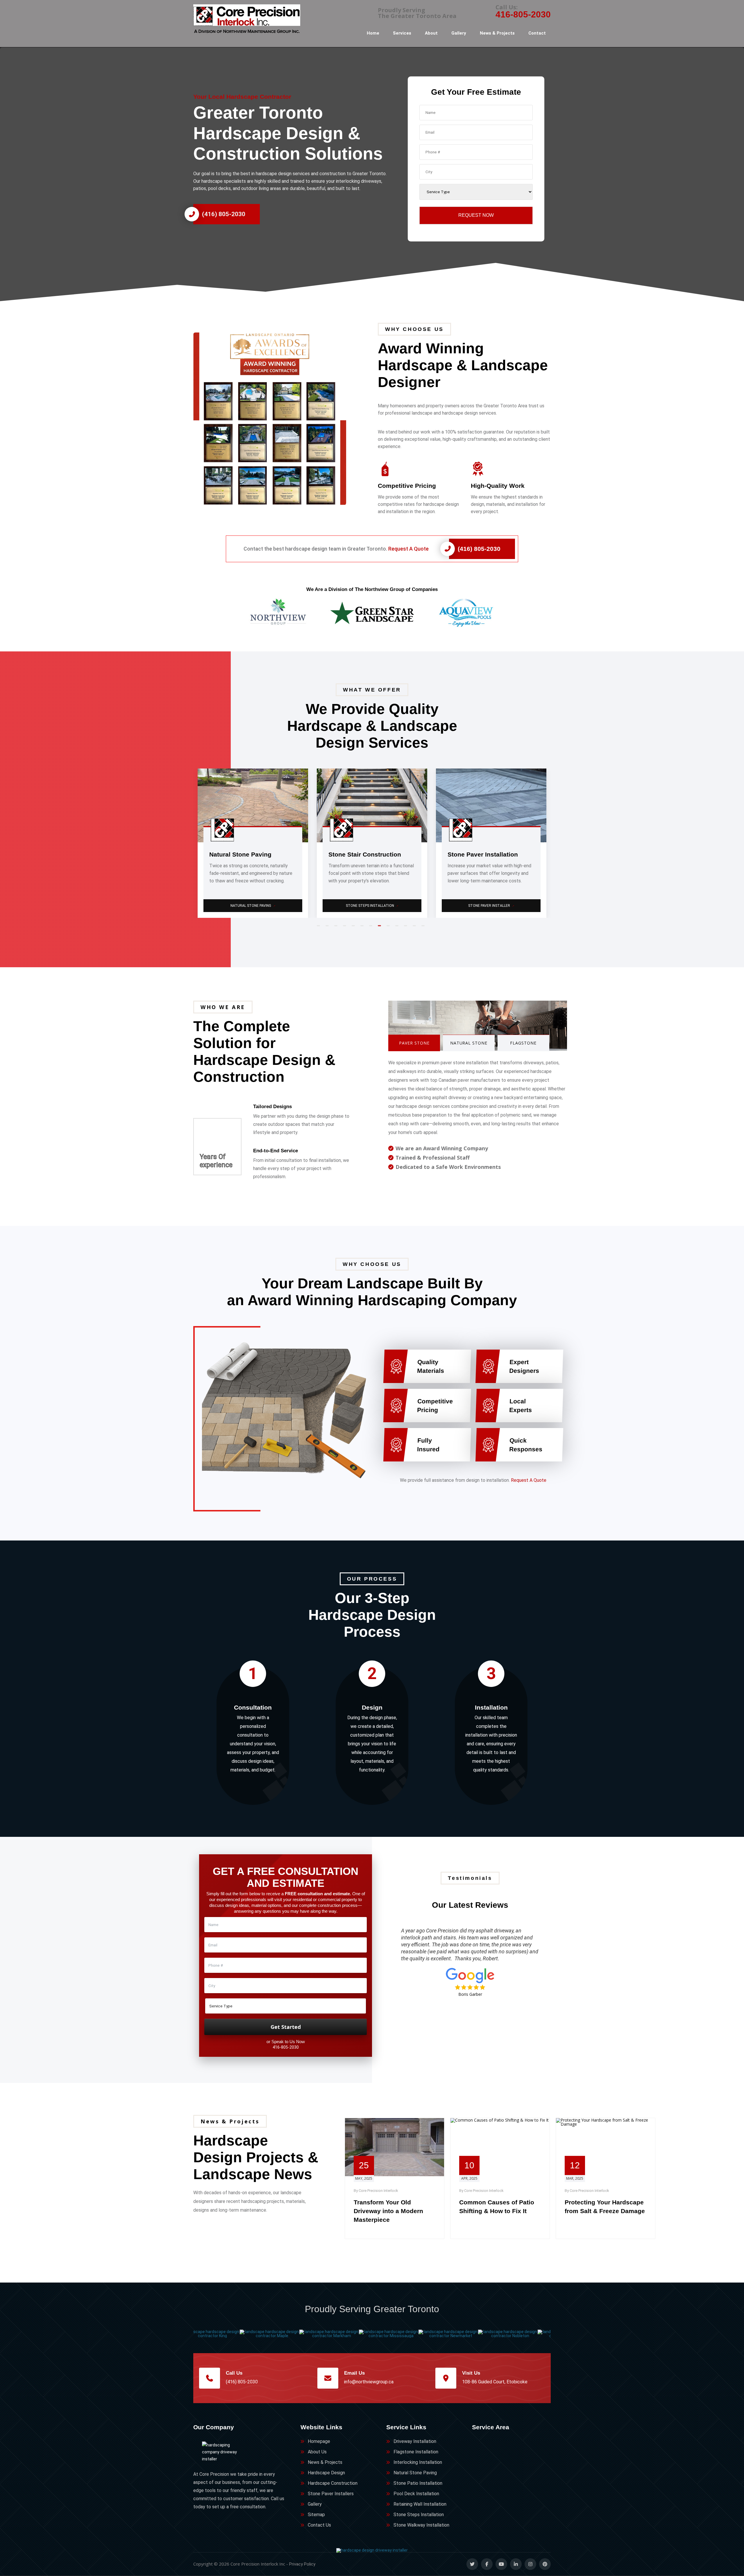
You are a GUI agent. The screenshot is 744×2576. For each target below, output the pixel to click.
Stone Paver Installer (253, 906)
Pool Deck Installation (416, 2494)
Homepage (319, 2441)
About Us (317, 2452)
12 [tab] (416, 928)
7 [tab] (372, 928)
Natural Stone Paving (415, 2473)
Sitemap (316, 2515)
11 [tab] (407, 928)
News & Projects (497, 33)
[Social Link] (472, 2564)
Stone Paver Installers (331, 2494)
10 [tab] (398, 928)
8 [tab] (381, 928)
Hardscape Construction (333, 2483)
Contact (537, 33)
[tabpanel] (253, 843)
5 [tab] (355, 928)
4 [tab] (346, 928)
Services (402, 33)
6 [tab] (363, 928)
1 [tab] (320, 928)
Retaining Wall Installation (420, 2504)
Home (373, 33)
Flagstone (523, 1043)
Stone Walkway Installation (421, 2525)
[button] (280, 419)
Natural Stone (469, 1043)
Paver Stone (414, 1043)
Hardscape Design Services (372, 906)
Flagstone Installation (416, 2452)
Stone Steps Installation (419, 2515)
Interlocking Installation (418, 2462)
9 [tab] (389, 928)
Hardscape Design (326, 2473)
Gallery (459, 33)
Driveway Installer (492, 906)
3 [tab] (337, 928)
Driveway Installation (415, 2441)
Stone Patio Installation (418, 2483)
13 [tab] (424, 928)
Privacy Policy (302, 2564)
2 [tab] (328, 928)
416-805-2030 (523, 14)
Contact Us (319, 2525)
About (431, 33)
